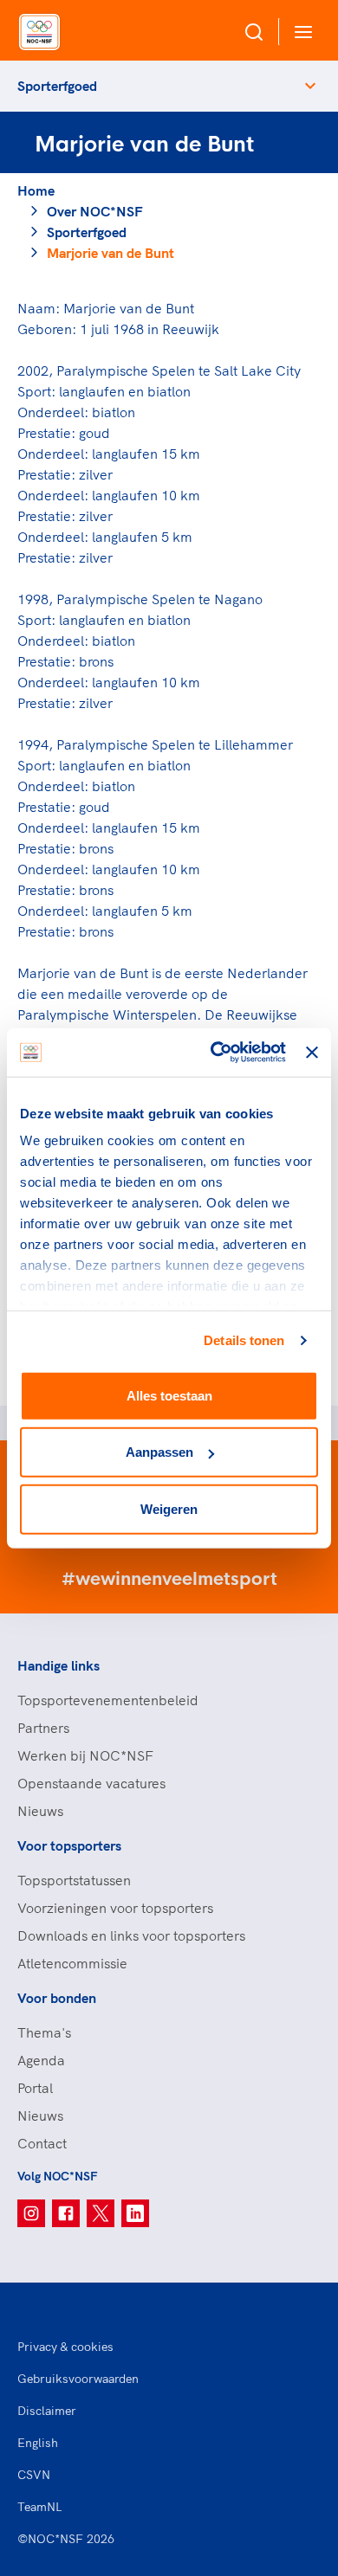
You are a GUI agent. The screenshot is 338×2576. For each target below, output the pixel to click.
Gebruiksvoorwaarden (78, 2379)
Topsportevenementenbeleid (108, 1700)
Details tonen (244, 1340)
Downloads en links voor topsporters (131, 1935)
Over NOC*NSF (95, 211)
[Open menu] (300, 32)
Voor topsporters (69, 1845)
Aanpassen (159, 1452)
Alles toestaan (169, 1395)
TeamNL (40, 2507)
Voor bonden (57, 1998)
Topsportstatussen (74, 1880)
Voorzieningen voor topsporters (115, 1908)
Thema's (44, 2032)
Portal (35, 2088)
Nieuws (40, 1811)
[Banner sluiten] (312, 1053)
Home (36, 190)
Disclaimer (47, 2411)
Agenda (41, 2060)
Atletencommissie (72, 1963)
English (38, 2443)
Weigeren (169, 1508)
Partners (43, 1728)
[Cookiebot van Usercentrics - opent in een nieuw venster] (215, 1053)
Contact (42, 2143)
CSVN (34, 2475)
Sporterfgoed (57, 86)
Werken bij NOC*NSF (85, 1755)
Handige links (58, 1665)
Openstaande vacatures (91, 1783)
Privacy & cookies (65, 2347)
